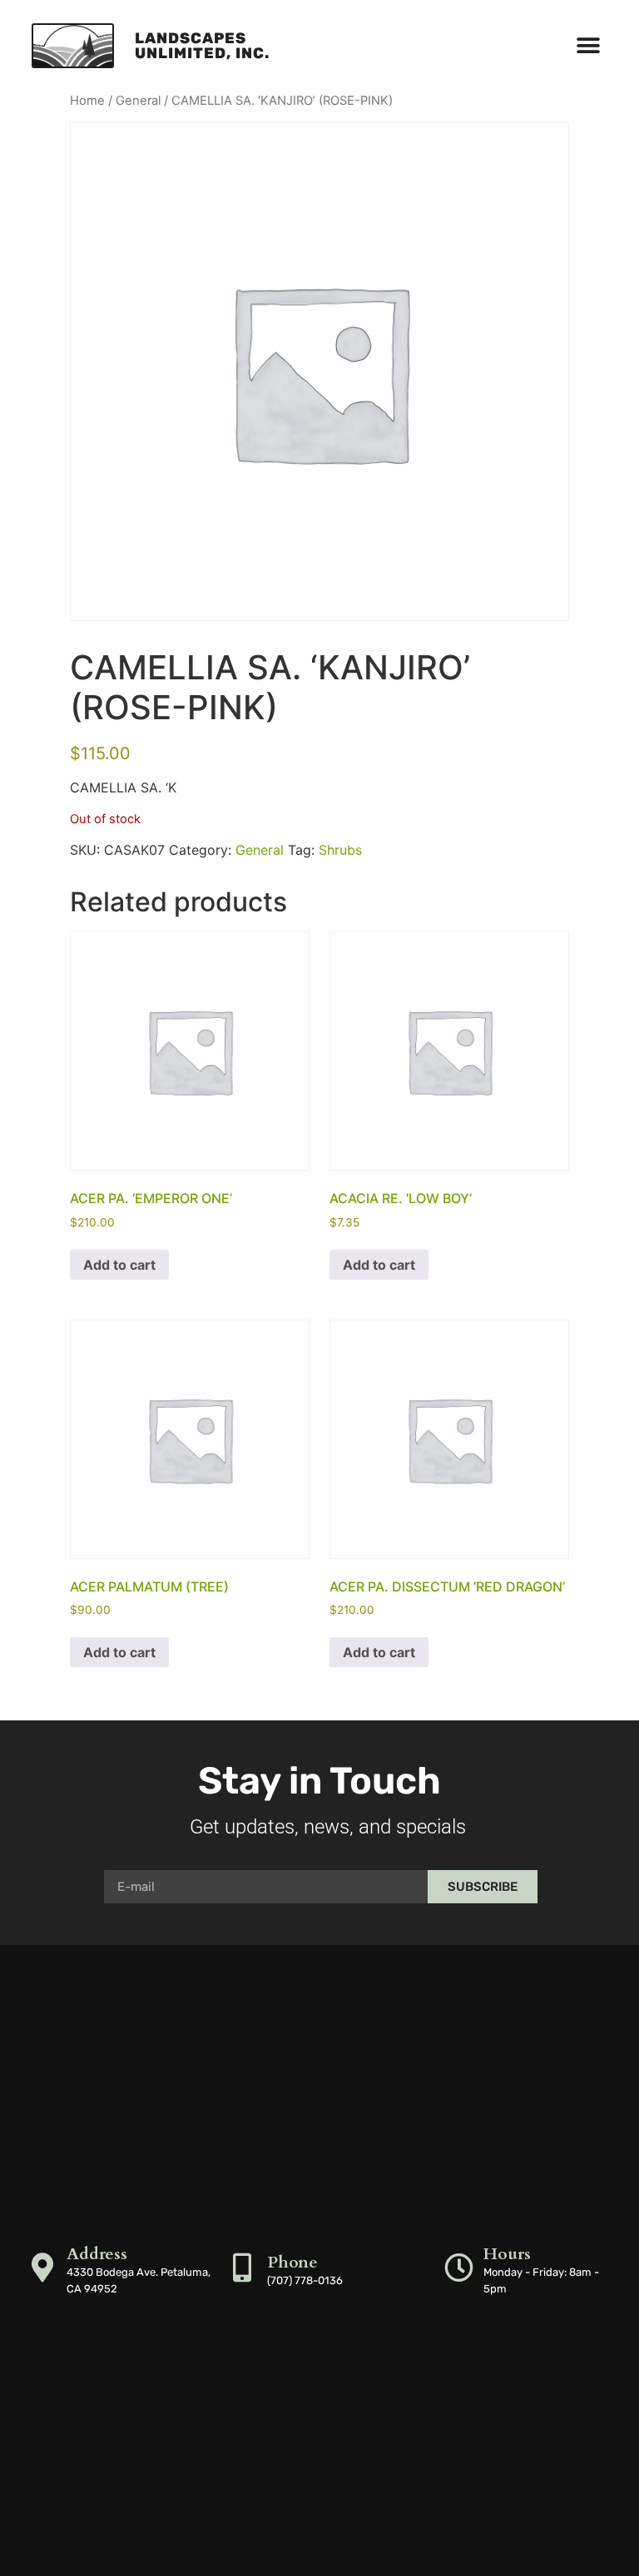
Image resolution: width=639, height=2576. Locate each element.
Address (97, 2254)
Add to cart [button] (119, 1265)
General (138, 101)
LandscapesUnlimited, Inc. (202, 46)
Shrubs (340, 850)
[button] (589, 46)
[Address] (42, 2267)
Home (87, 101)
